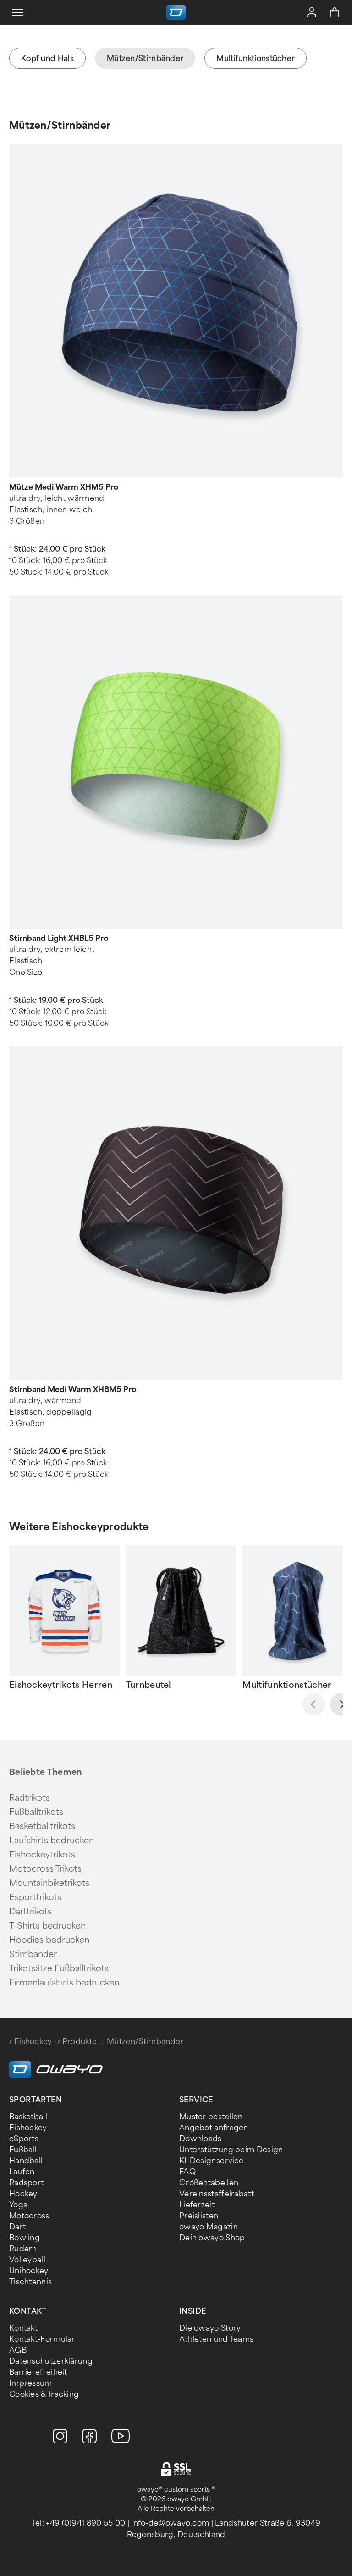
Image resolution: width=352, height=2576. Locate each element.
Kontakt (23, 2328)
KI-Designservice (212, 2161)
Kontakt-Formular (42, 2339)
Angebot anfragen (214, 2128)
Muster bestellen (211, 2117)
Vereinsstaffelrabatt (217, 2194)
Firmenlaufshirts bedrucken (64, 1983)
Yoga (18, 2205)
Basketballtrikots (42, 1826)
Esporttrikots (35, 1897)
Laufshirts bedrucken (52, 1841)
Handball (26, 2161)
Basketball (28, 2117)
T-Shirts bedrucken (47, 1926)
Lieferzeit (197, 2205)
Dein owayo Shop (212, 2238)
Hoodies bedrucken (49, 1940)
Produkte (80, 2042)
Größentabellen (209, 2183)
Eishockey (33, 2042)
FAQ (187, 2172)
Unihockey (29, 2271)
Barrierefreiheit (38, 2372)
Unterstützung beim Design (231, 2150)
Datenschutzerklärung (51, 2361)
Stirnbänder (33, 1954)
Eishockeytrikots (42, 1855)
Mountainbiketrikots (49, 1883)
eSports (24, 2139)
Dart (17, 2227)
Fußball (23, 2150)
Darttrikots (30, 1912)
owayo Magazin (209, 2227)
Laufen (22, 2172)
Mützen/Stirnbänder (60, 125)
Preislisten (199, 2216)
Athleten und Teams (216, 2339)
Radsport (26, 2183)
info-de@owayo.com (170, 2523)
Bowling (25, 2238)
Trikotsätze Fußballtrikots (59, 1968)
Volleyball (27, 2260)
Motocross (29, 2216)
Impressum (31, 2383)
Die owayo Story (210, 2328)
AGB (18, 2350)
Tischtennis (30, 2282)
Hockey (23, 2194)
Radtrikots (30, 1798)
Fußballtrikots (36, 1812)
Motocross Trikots (45, 1869)
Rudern (23, 2249)
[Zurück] (314, 1704)
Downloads (201, 2139)
